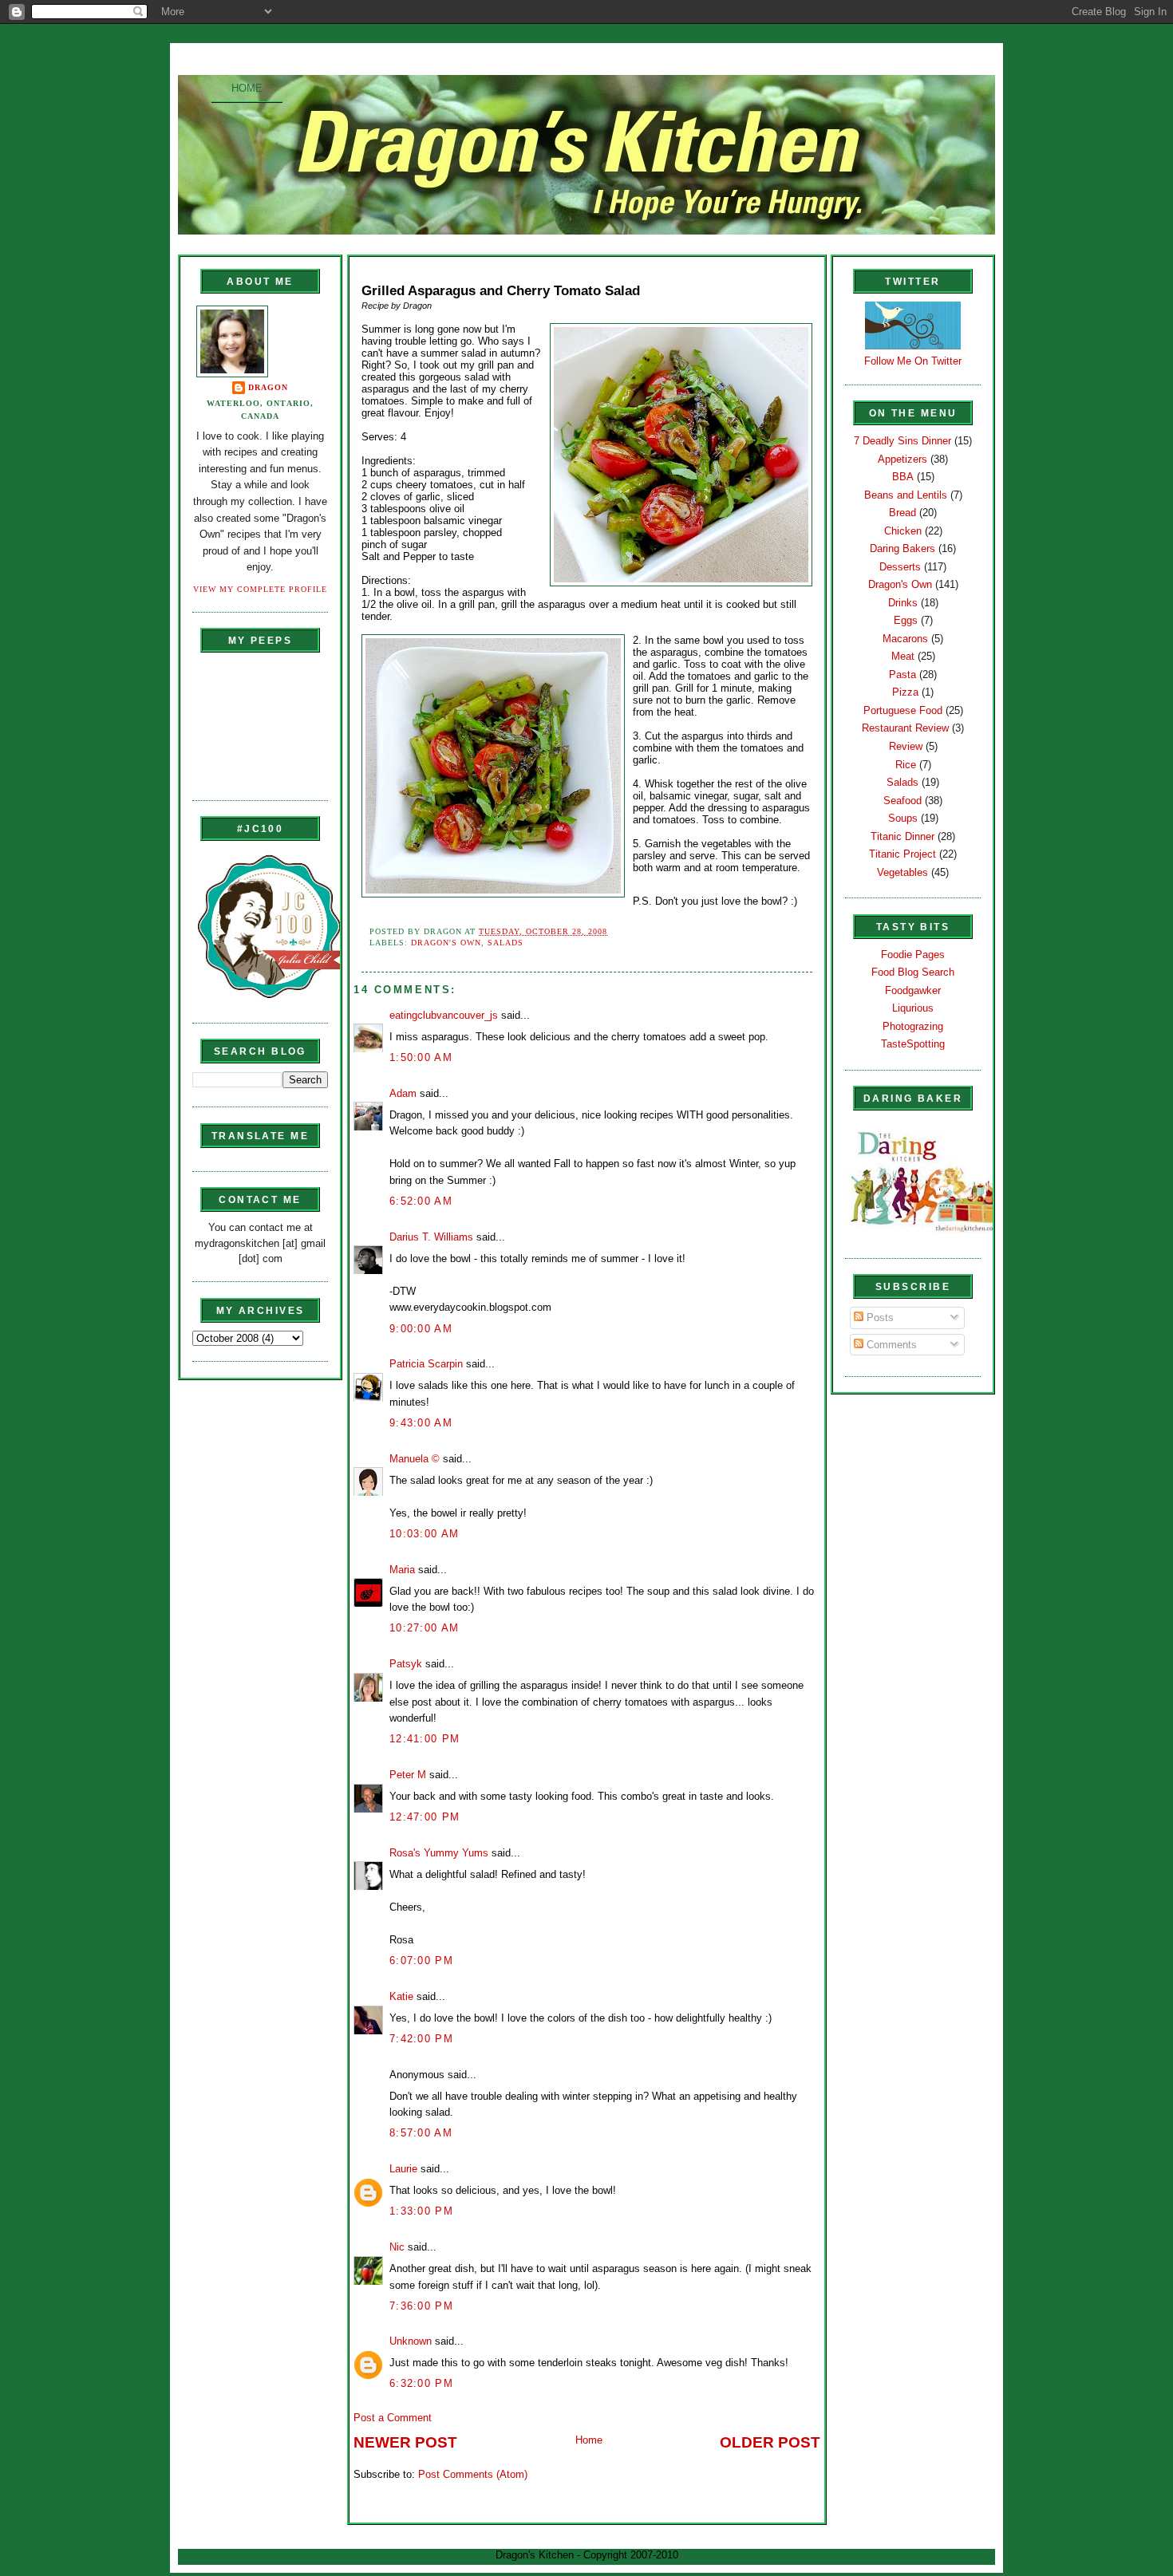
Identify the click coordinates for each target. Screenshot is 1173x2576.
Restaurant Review (905, 728)
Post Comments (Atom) (473, 2474)
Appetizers (902, 459)
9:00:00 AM (421, 1329)
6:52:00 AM (421, 1201)
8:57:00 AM (421, 2133)
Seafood (902, 801)
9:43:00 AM (421, 1423)
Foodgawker (913, 990)
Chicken (903, 531)
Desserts (900, 567)
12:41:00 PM (425, 1739)
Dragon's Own (446, 943)
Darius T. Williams (431, 1237)
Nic (397, 2247)
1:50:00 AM (421, 1057)
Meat (903, 656)
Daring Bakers (902, 548)
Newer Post (405, 2442)
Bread (902, 513)
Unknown (411, 2341)
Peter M (408, 1775)
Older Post (770, 2442)
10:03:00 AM (424, 1534)
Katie (401, 1996)
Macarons (905, 639)
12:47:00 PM (425, 1817)
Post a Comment (393, 2418)
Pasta (902, 675)
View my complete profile (260, 589)
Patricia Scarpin (426, 1364)
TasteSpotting (913, 1044)
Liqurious (913, 1008)
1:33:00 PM (421, 2211)
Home (247, 88)
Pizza (905, 692)
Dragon (268, 387)
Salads (506, 943)
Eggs (906, 620)
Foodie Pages (913, 955)
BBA (903, 477)
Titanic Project (902, 854)
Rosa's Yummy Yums (439, 1853)
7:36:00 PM (421, 2306)
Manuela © (415, 1459)
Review (906, 746)
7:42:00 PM (421, 2039)
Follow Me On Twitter (913, 361)
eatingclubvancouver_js (444, 1015)
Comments (890, 1345)
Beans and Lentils (906, 495)
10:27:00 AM (424, 1628)
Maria (402, 1570)
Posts (879, 1318)
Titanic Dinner (902, 836)
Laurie (403, 2169)
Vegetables (902, 872)
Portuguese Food (903, 710)
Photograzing (913, 1026)
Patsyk (406, 1664)
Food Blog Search (913, 972)
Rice (906, 765)
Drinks (903, 603)
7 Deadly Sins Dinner (902, 441)
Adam (403, 1093)
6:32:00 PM (421, 2383)
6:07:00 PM (421, 1961)
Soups (903, 818)
